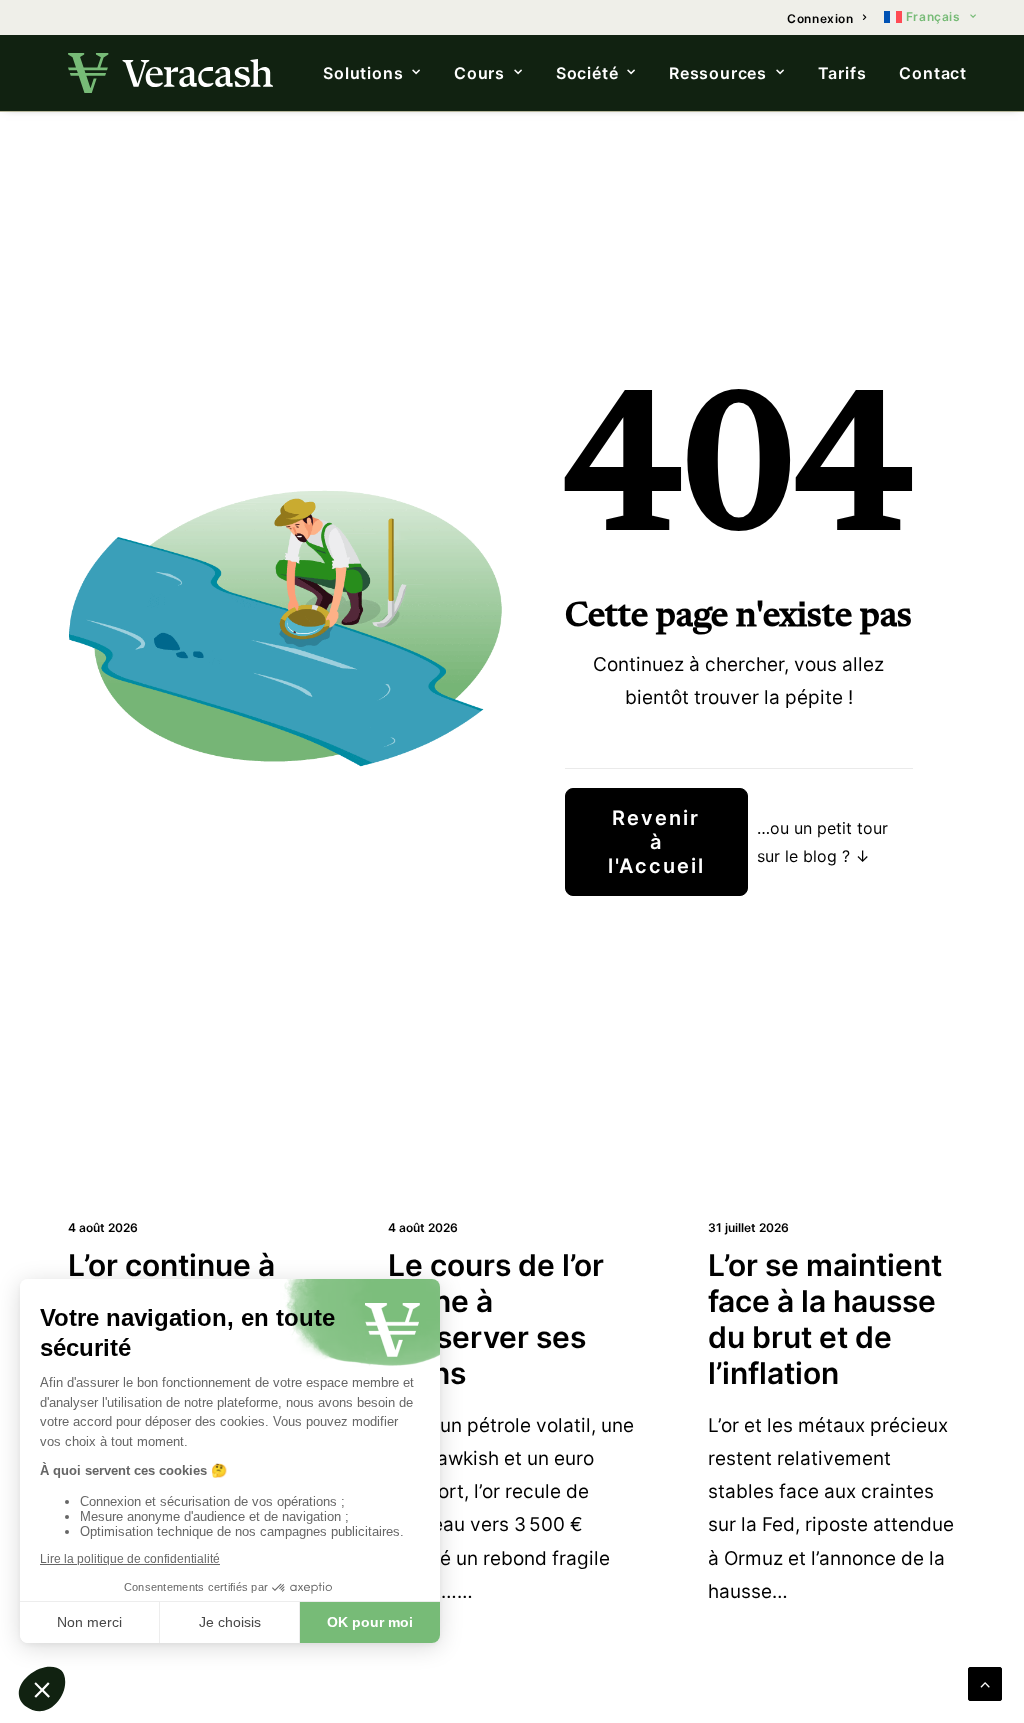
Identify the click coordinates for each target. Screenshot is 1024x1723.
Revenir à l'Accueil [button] (658, 842)
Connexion (820, 18)
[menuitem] (826, 18)
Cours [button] (479, 73)
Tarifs (842, 73)
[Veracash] (170, 73)
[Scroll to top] (985, 1682)
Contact (933, 73)
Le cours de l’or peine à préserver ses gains (496, 1319)
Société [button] (587, 73)
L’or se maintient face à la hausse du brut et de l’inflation (825, 1319)
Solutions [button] (363, 73)
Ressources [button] (718, 73)
